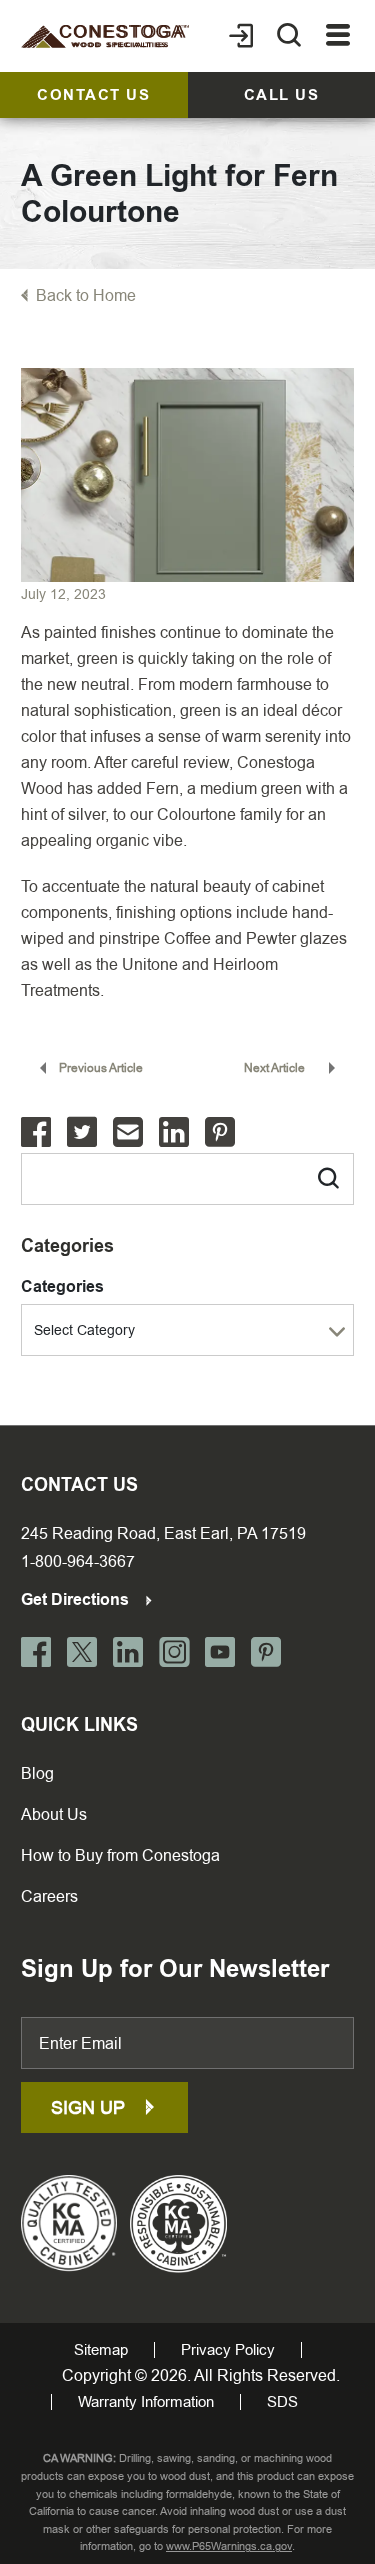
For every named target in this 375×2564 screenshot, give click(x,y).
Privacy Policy (228, 2350)
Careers (49, 1896)
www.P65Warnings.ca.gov (229, 2546)
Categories (62, 1286)
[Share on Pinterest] (220, 1132)
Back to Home (86, 295)
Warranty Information (146, 2402)
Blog (37, 1773)
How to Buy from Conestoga (120, 1855)
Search (317, 1173)
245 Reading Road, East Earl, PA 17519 (163, 1533)
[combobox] (187, 1330)
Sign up (90, 2107)
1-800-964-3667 (78, 1561)
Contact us (93, 95)
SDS (282, 2402)
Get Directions (77, 1599)
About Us (54, 1814)
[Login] (241, 36)
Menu (338, 36)
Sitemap (101, 2350)
